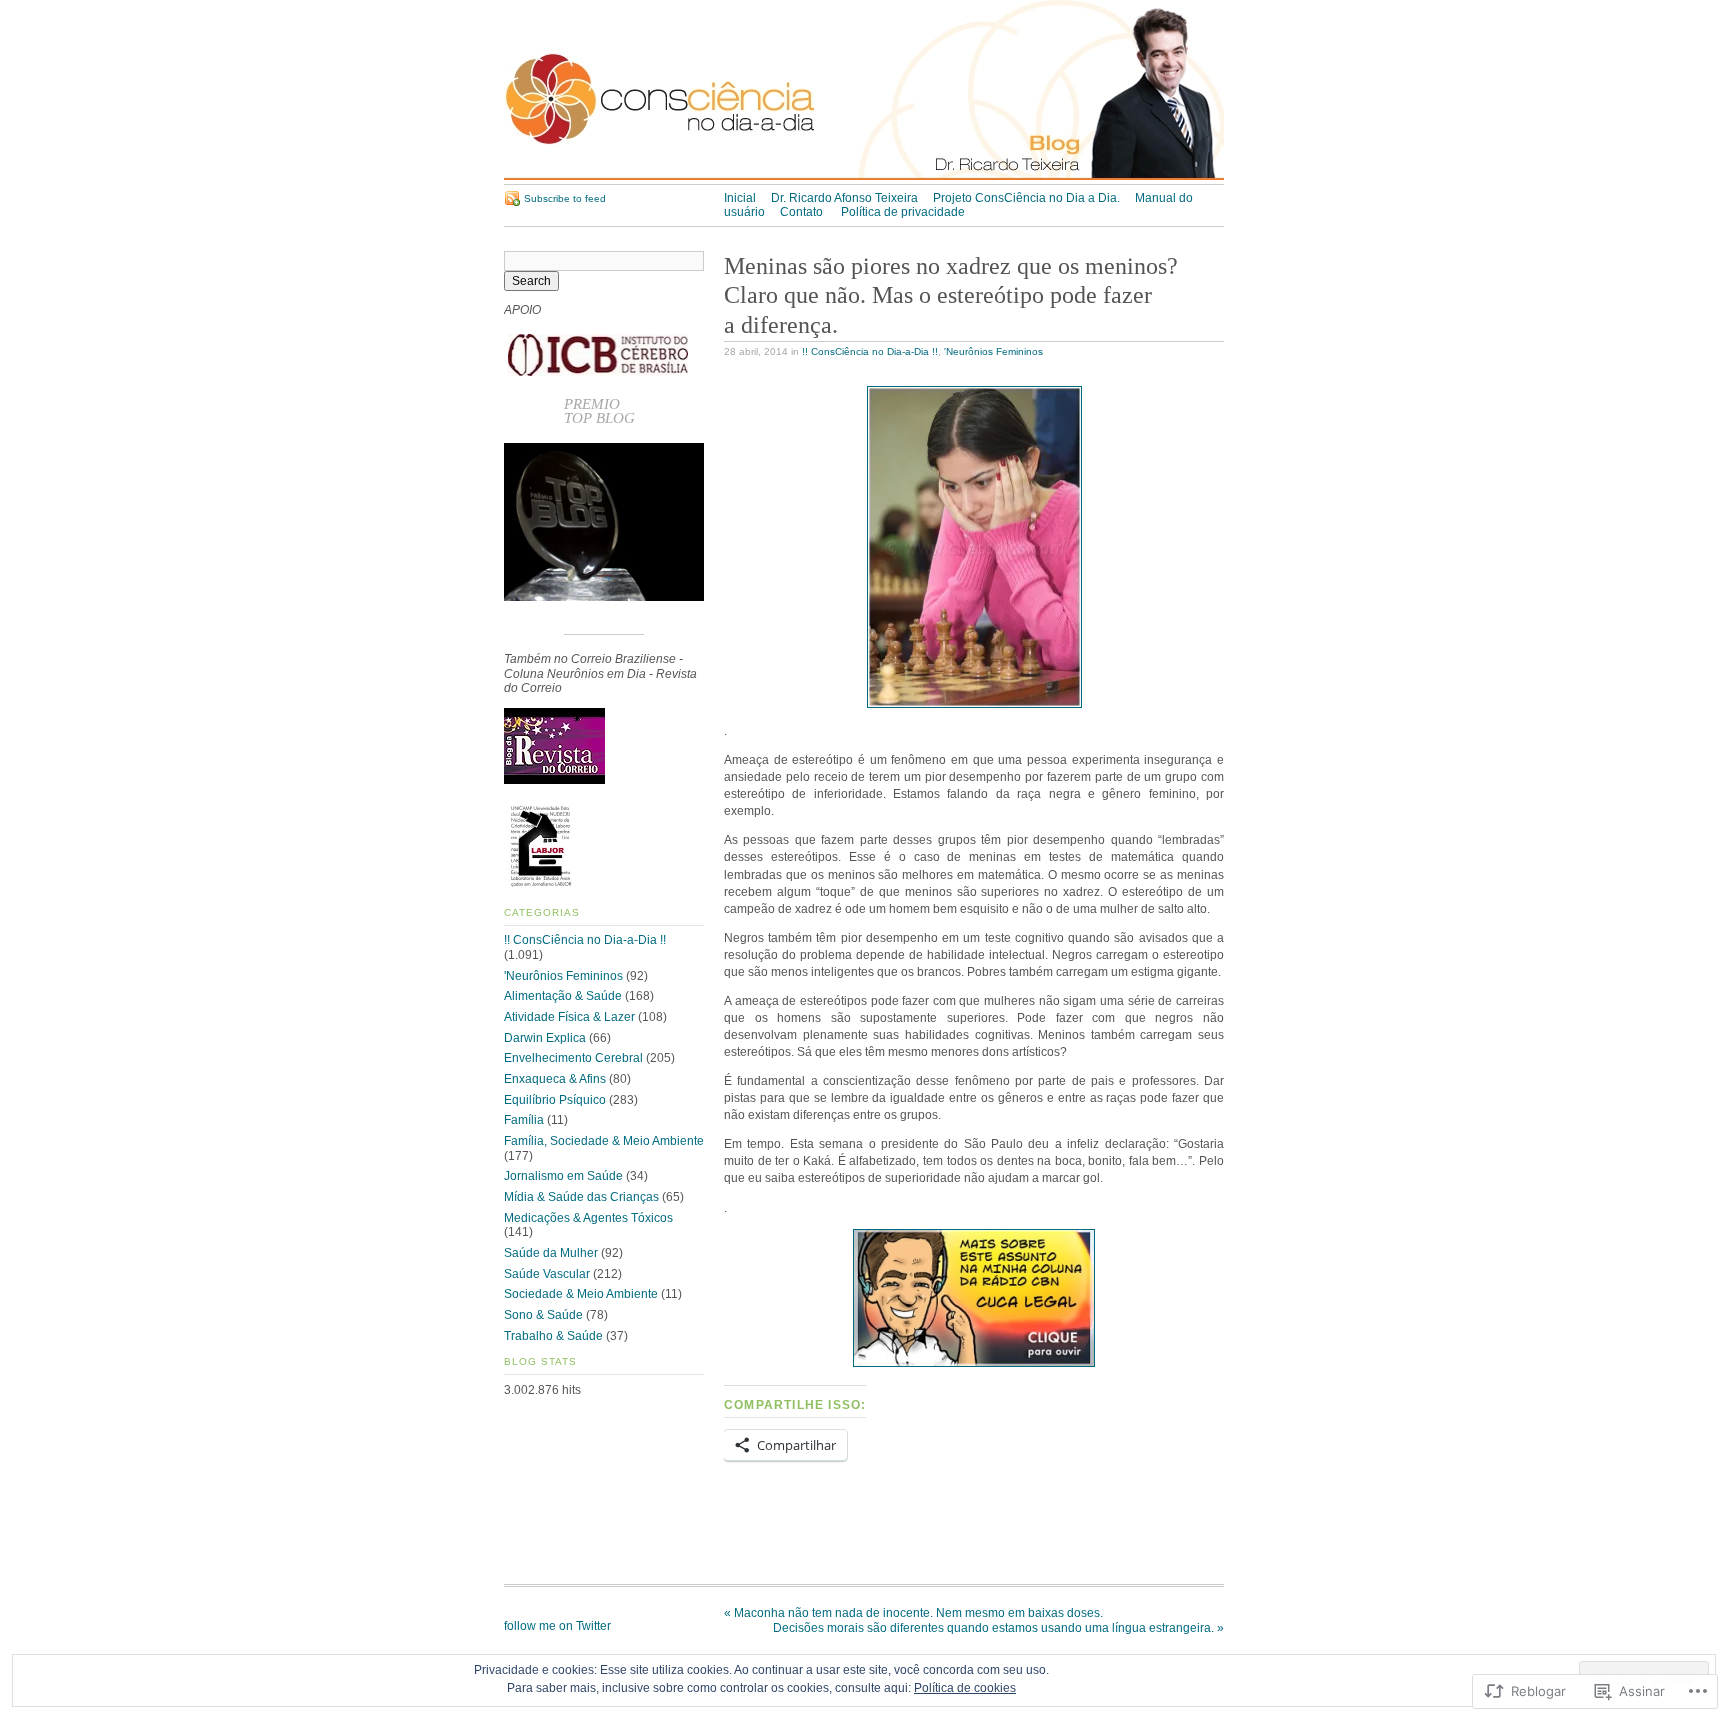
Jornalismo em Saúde (563, 1176)
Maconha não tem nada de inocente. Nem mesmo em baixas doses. (913, 1613)
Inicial (740, 198)
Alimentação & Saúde (563, 996)
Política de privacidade (903, 212)
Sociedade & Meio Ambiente (581, 1294)
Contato (803, 212)
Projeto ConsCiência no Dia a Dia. (1026, 198)
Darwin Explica (545, 1038)
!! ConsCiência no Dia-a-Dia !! (870, 351)
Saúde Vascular (547, 1274)
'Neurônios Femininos (993, 351)
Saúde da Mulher (551, 1253)
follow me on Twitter (557, 1626)
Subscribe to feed (565, 198)
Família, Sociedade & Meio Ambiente (604, 1141)
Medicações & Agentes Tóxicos (588, 1218)
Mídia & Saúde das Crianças (581, 1197)
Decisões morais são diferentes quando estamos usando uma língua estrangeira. (998, 1628)
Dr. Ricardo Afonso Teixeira (844, 198)
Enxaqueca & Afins (555, 1079)
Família (524, 1120)
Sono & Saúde (543, 1315)
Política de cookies (965, 1688)
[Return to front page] (864, 176)
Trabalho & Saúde (553, 1336)
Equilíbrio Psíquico (555, 1100)
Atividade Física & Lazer (569, 1017)
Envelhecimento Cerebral (573, 1058)
